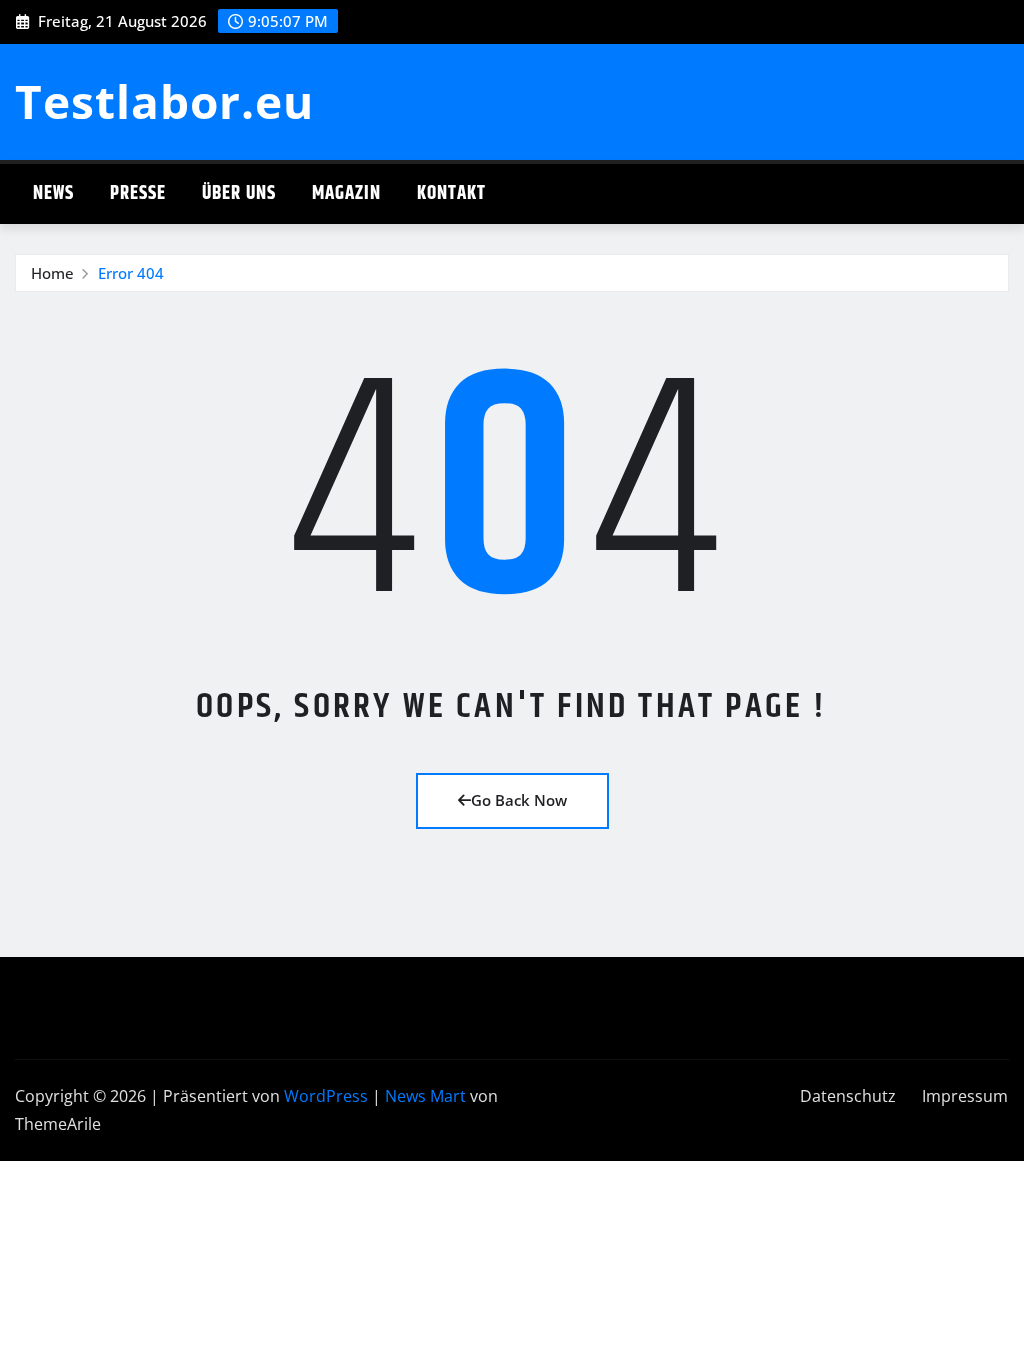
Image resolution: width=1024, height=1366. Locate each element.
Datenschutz (848, 1096)
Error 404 (131, 273)
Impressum (965, 1096)
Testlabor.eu (164, 101)
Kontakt (451, 193)
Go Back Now (519, 800)
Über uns (239, 193)
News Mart (425, 1096)
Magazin (346, 193)
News (53, 193)
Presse (138, 193)
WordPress (326, 1096)
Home (52, 273)
